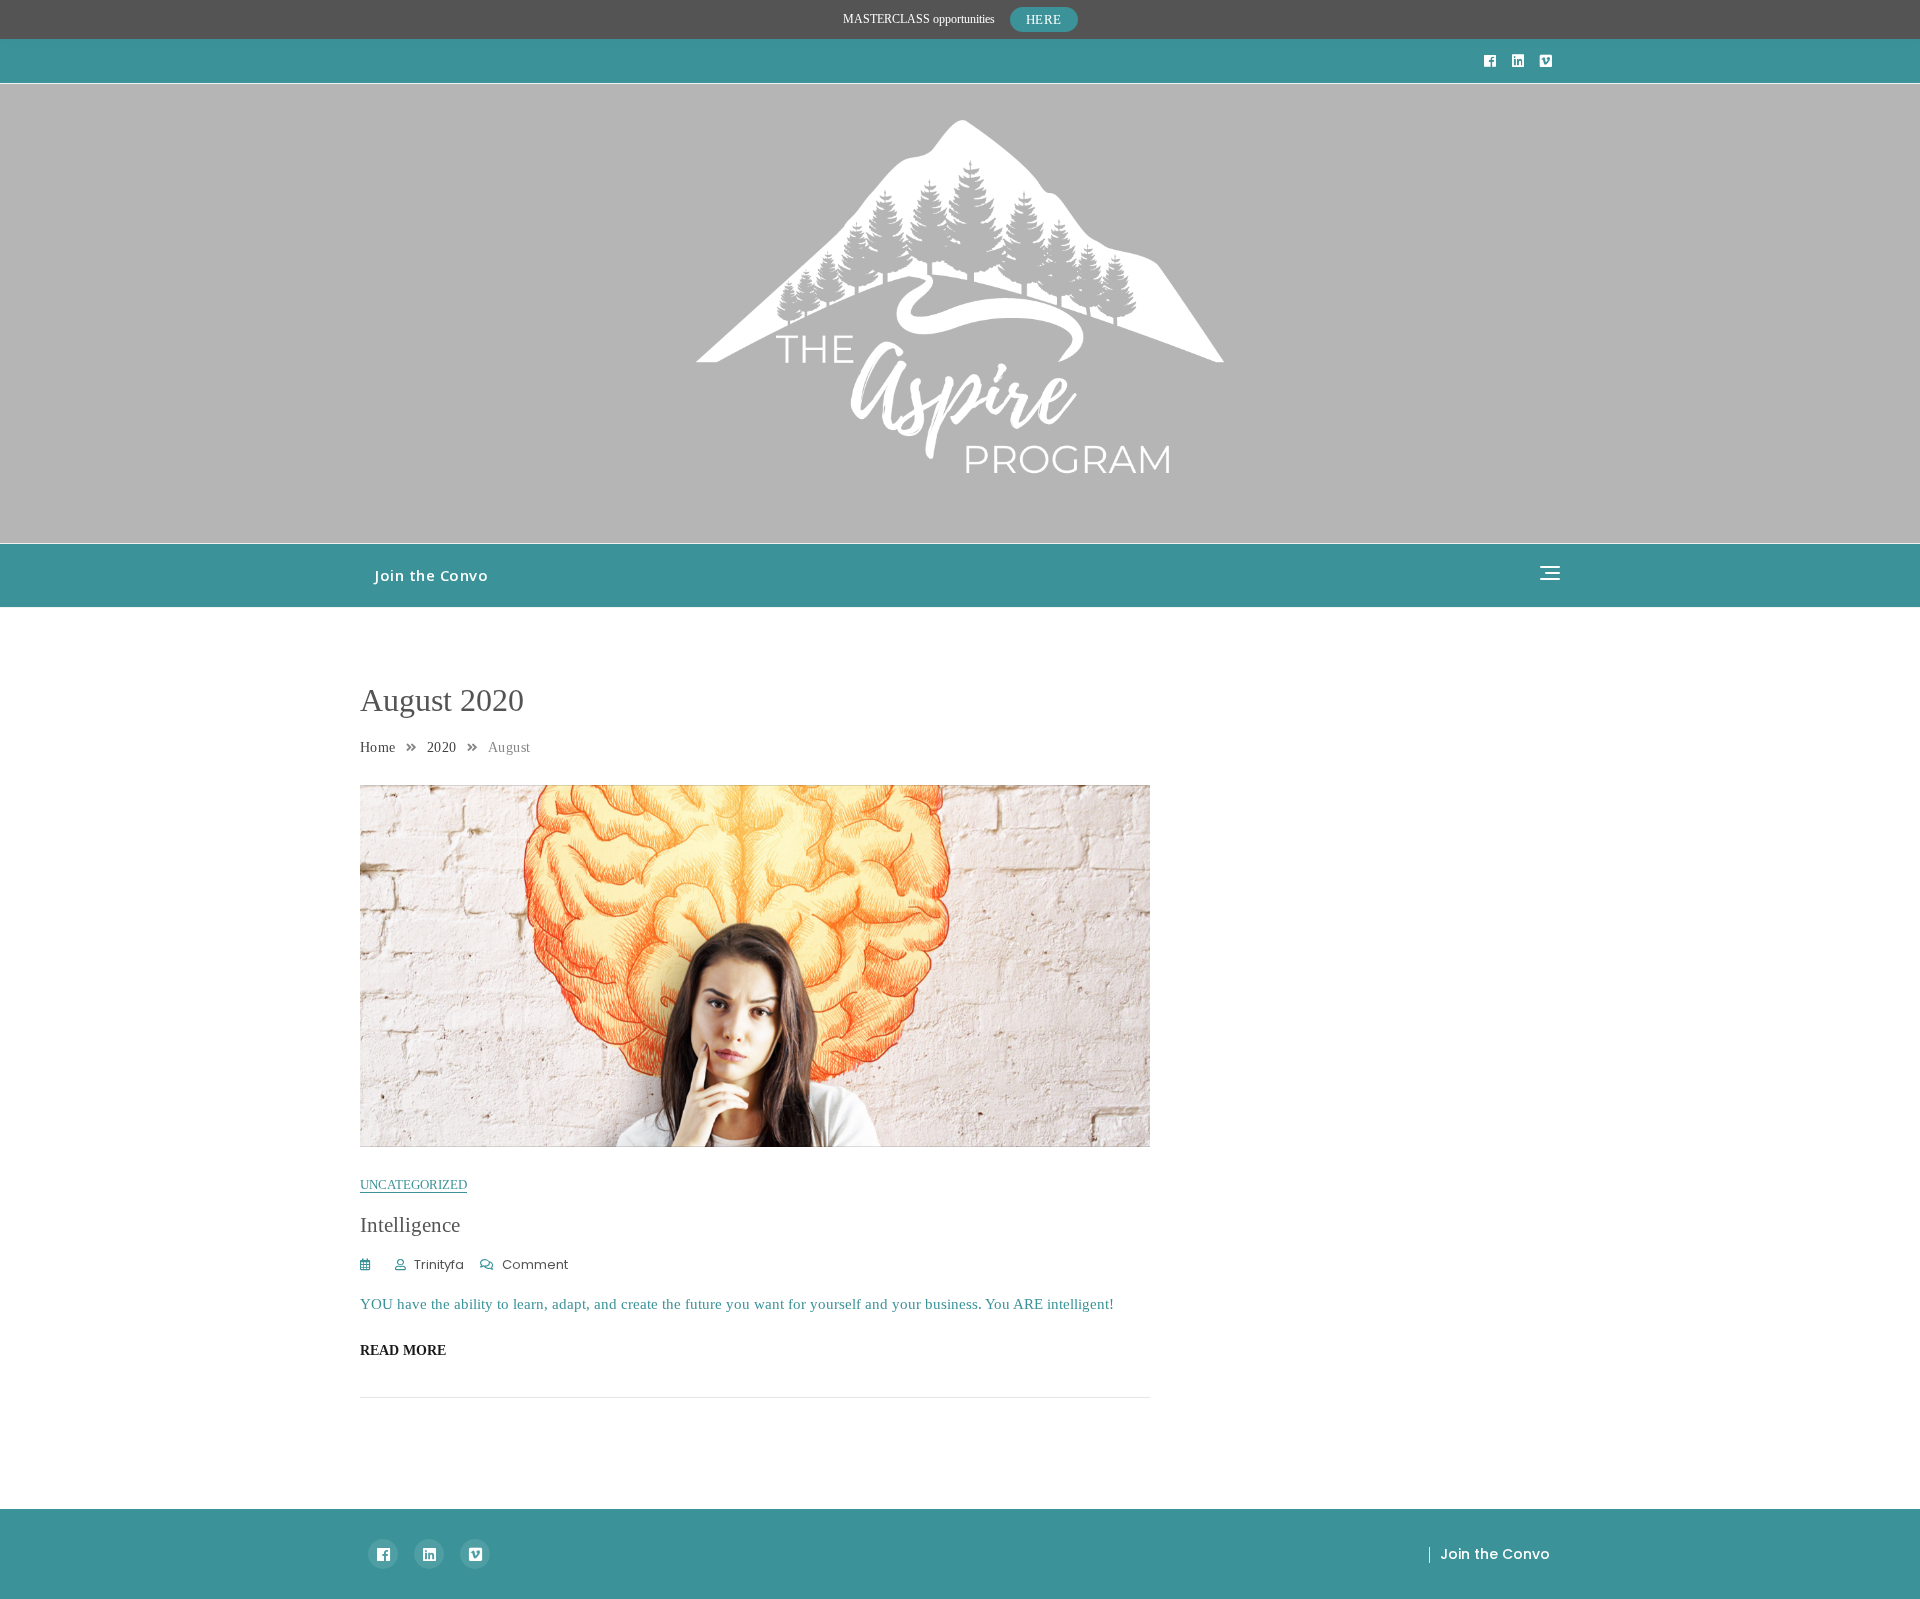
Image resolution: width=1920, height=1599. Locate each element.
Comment (535, 1265)
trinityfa (439, 1264)
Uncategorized (413, 1184)
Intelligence (410, 1225)
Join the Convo (431, 575)
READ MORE (403, 1350)
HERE (1044, 19)
